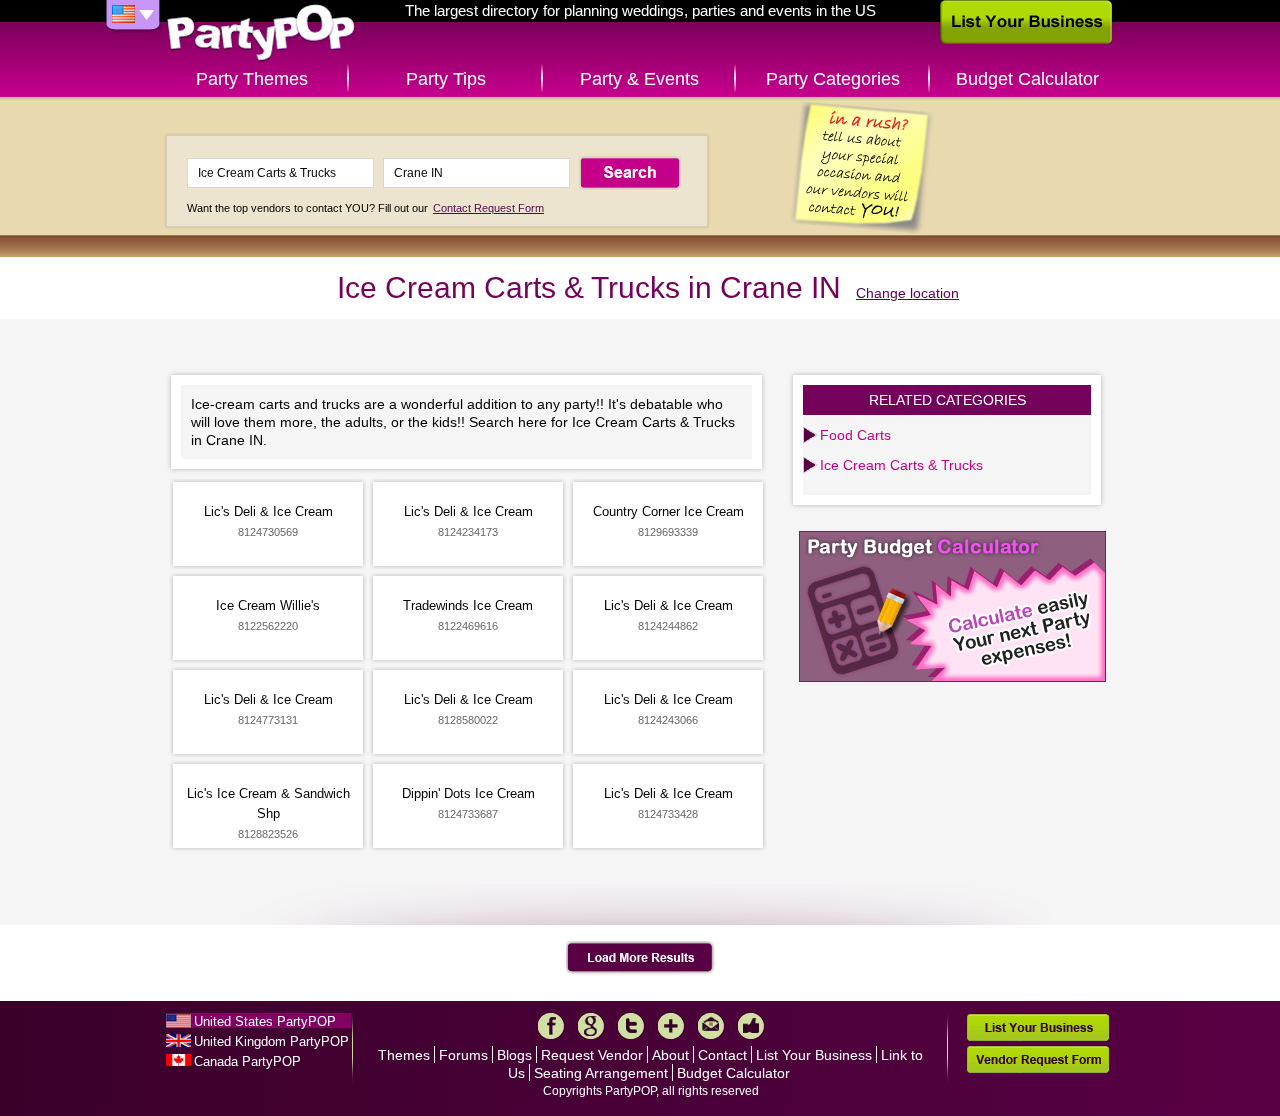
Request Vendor (592, 1055)
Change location (907, 293)
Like (751, 1026)
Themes (404, 1055)
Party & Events (639, 79)
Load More (640, 958)
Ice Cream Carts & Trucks (901, 465)
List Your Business (814, 1055)
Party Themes (252, 79)
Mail (711, 1026)
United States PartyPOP (265, 1021)
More (671, 1026)
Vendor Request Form (1038, 1059)
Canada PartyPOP (247, 1061)
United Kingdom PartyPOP (271, 1041)
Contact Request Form (488, 208)
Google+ (591, 1026)
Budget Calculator (1027, 79)
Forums (463, 1055)
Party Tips (446, 79)
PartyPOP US (261, 33)
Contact (722, 1055)
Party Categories (833, 79)
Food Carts (855, 435)
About (670, 1055)
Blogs (514, 1055)
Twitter (631, 1026)
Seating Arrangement (601, 1073)
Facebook (551, 1026)
